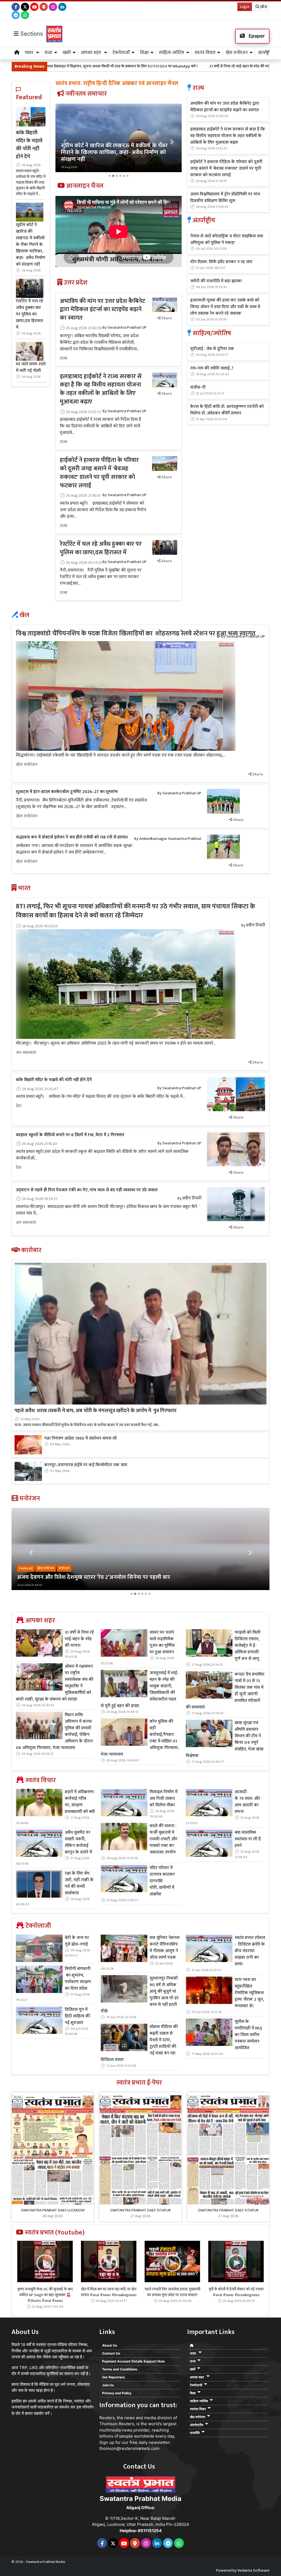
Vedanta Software (253, 2570)
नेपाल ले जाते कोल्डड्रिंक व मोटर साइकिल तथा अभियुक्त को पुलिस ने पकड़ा (227, 240)
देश (19, 1106)
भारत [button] (30, 53)
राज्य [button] (48, 53)
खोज (263, 7)
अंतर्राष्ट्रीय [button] (265, 53)
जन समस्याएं (26, 1053)
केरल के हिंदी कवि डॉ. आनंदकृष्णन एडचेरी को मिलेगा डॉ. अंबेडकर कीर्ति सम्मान (227, 410)
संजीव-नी (198, 388)
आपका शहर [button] (92, 53)
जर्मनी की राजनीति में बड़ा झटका (216, 281)
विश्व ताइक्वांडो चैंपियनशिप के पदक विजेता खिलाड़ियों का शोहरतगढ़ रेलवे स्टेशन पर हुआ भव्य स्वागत (136, 633)
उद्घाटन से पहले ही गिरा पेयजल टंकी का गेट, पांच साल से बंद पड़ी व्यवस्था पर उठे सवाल (87, 1190)
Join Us (108, 2385)
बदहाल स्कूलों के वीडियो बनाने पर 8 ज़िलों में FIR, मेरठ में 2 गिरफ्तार (70, 1135)
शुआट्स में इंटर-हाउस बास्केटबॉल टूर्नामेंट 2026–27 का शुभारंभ (67, 792)
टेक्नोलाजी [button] (121, 53)
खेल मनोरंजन (27, 765)
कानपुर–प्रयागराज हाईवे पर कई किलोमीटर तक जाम (86, 1465)
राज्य (64, 359)
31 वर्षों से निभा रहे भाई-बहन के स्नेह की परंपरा (145, 66)
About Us (110, 2345)
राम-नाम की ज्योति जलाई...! (212, 368)
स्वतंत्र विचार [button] (205, 53)
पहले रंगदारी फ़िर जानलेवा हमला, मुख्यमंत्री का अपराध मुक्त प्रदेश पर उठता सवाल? (172, 2292)
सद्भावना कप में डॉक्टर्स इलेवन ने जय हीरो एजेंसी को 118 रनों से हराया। (72, 837)
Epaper (256, 36)
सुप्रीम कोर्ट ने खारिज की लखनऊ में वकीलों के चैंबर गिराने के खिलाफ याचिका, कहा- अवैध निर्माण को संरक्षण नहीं (31, 244)
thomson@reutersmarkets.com (129, 2448)
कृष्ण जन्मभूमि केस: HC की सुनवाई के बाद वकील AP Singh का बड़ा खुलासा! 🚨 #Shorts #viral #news (45, 2295)
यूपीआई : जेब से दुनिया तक (212, 349)
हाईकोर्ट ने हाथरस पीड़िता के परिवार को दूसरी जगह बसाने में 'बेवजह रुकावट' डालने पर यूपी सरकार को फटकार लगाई (99, 473)
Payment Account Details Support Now (133, 2361)
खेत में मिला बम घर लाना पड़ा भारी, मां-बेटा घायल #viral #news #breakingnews (109, 2292)
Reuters (107, 2418)
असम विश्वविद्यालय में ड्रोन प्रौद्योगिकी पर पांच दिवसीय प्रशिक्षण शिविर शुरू (225, 198)
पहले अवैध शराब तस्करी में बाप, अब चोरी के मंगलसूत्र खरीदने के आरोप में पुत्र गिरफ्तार (95, 1411)
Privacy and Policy (117, 2393)
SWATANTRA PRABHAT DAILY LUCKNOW (53, 2210)
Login (245, 7)
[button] (65, 142)
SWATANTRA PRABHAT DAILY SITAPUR (140, 2210)
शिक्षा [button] (144, 53)
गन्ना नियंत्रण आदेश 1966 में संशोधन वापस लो (80, 1438)
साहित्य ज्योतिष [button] (172, 53)
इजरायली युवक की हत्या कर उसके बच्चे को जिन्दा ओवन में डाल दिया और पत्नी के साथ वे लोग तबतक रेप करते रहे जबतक (225, 307)
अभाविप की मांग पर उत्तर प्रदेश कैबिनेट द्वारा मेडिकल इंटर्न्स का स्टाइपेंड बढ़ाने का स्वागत (102, 310)
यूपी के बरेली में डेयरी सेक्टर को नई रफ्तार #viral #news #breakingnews (236, 2292)
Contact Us (111, 2353)
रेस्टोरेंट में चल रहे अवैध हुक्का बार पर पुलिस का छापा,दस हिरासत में (29, 314)
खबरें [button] (67, 53)
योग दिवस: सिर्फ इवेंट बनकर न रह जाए (221, 262)
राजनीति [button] (195, 2433)
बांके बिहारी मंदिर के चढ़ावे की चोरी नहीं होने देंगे (29, 145)
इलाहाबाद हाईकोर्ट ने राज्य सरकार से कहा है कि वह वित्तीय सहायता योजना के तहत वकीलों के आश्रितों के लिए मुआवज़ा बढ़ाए (101, 389)
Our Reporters (113, 2377)
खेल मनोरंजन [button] (237, 53)
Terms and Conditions (120, 2369)
